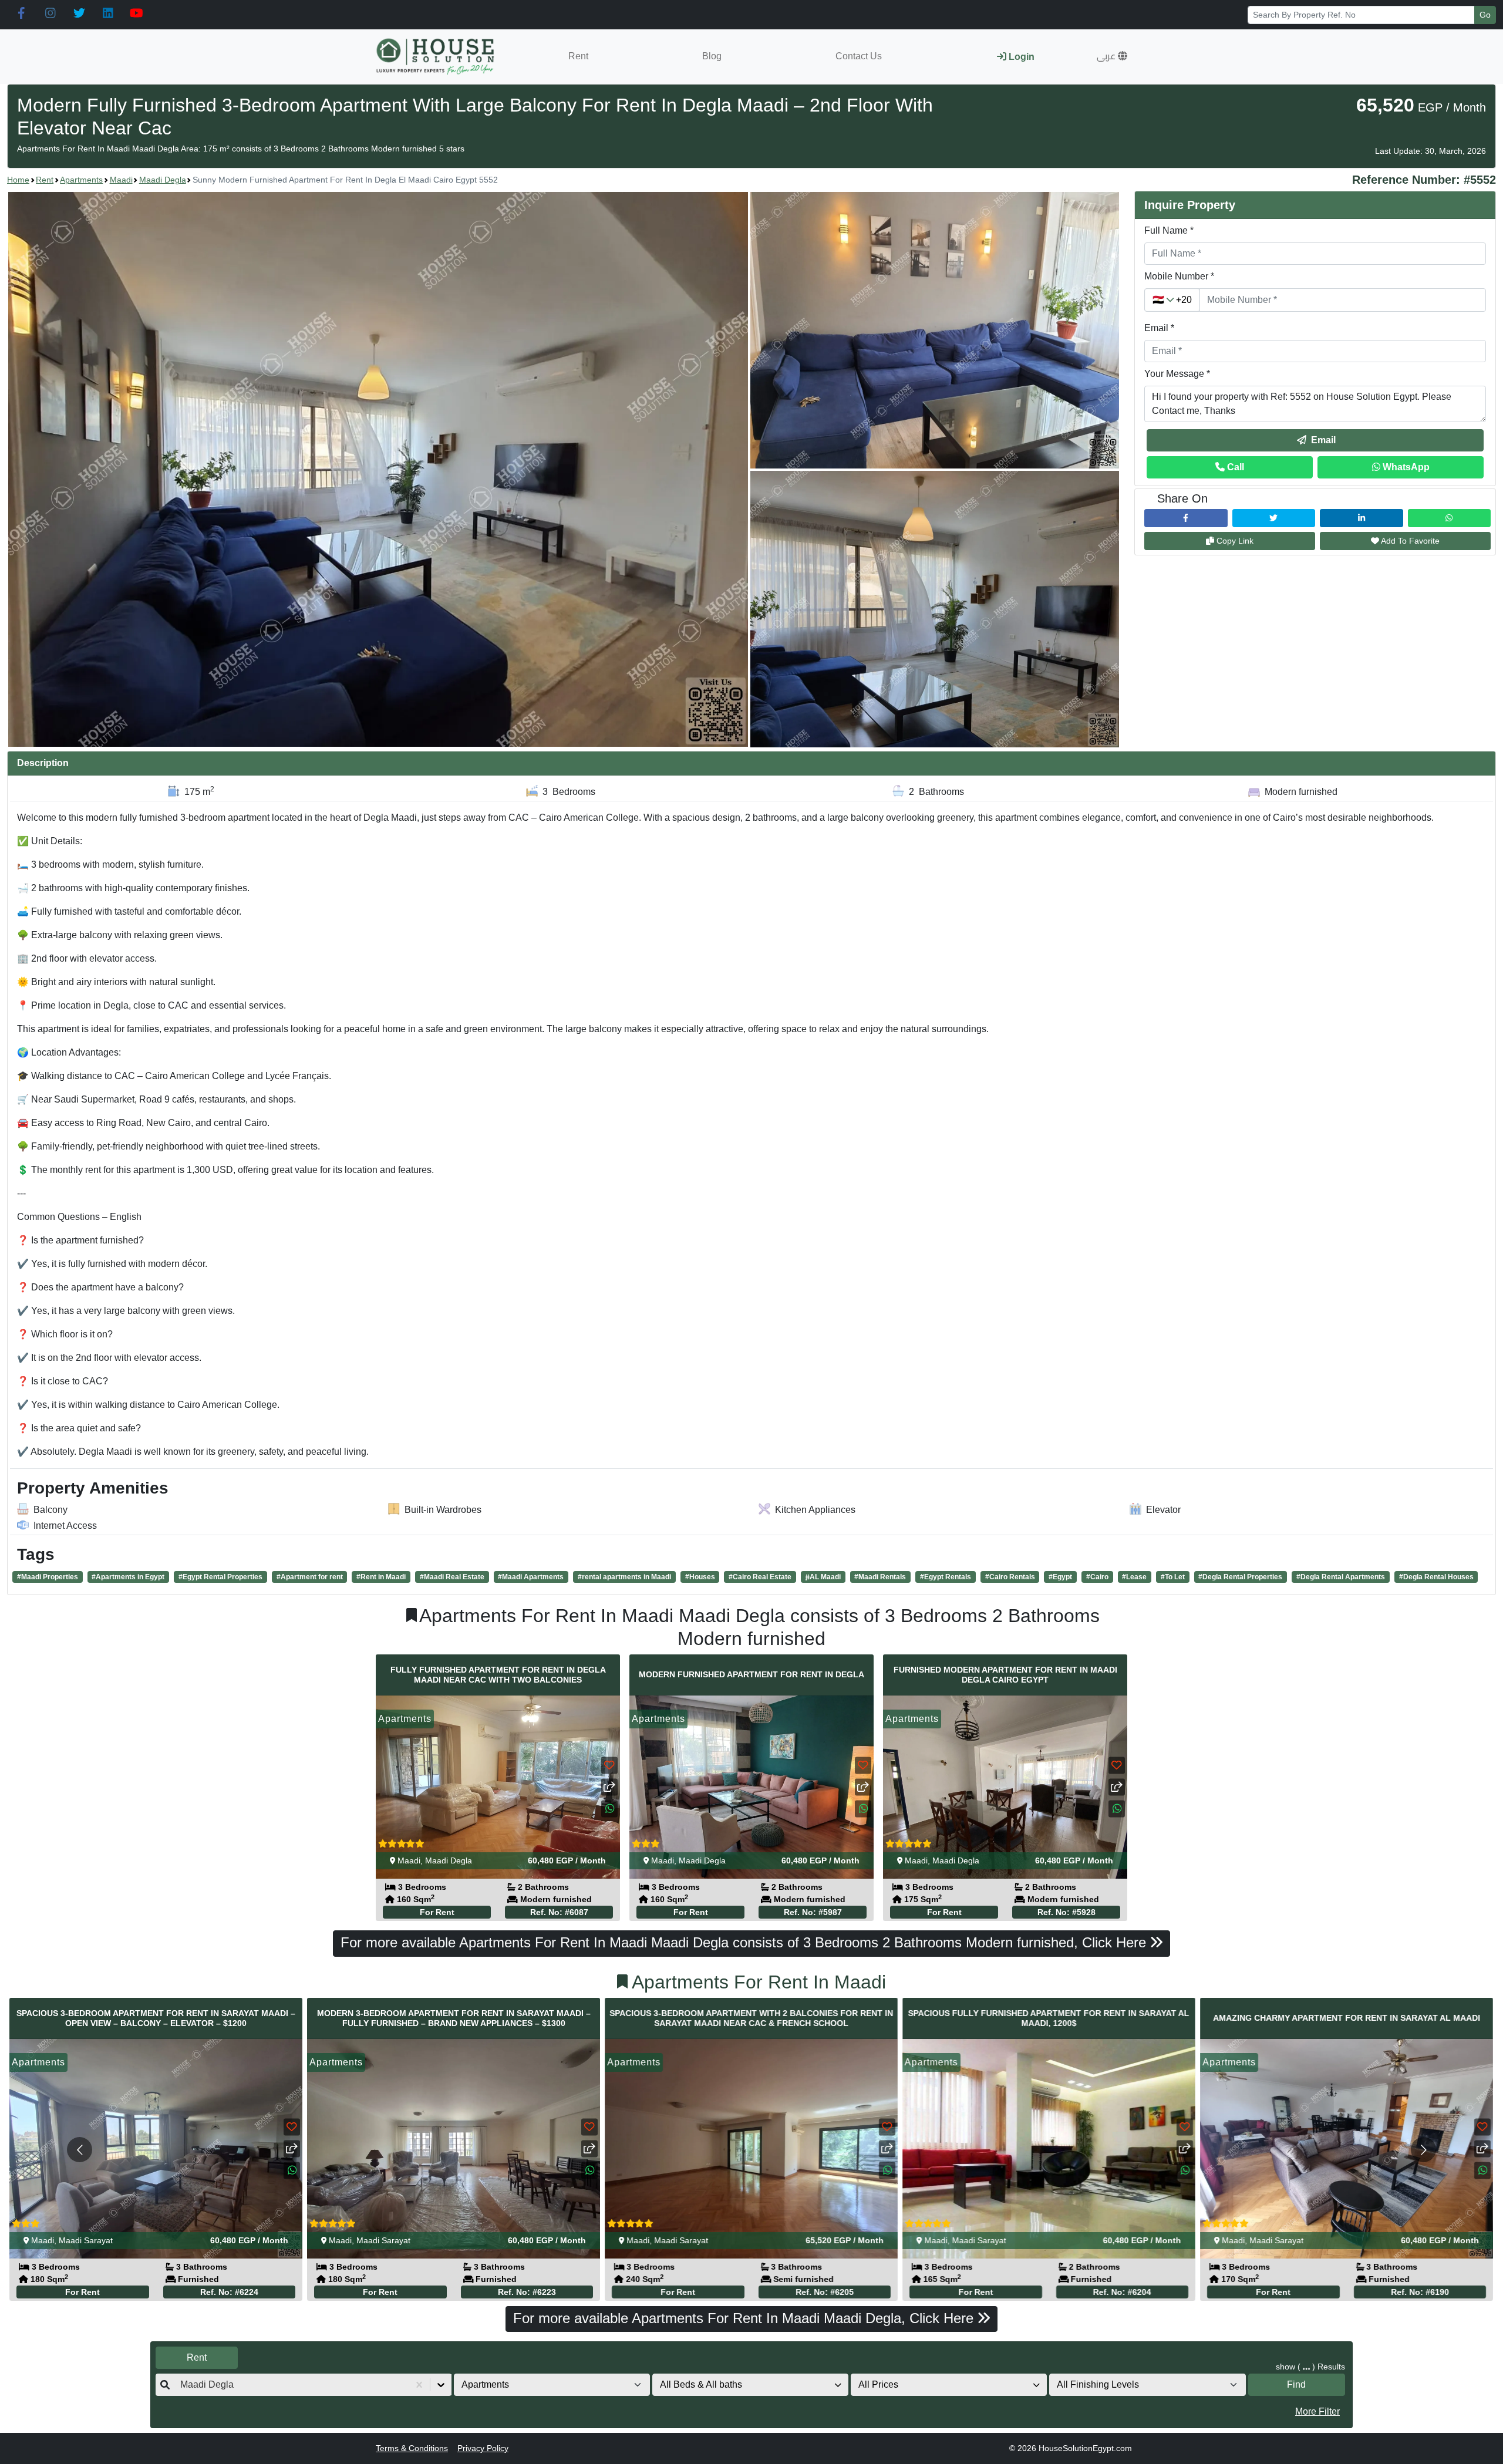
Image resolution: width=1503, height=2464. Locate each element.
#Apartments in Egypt (128, 1577)
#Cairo (1097, 1577)
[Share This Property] (609, 1787)
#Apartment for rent (310, 1577)
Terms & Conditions (412, 2448)
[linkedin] (108, 14)
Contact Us (859, 56)
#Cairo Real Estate (760, 1577)
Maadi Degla (163, 180)
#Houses (700, 1577)
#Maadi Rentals (880, 1577)
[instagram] (50, 14)
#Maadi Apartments (531, 1577)
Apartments (81, 180)
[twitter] (79, 14)
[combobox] (181, 2385)
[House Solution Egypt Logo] (437, 57)
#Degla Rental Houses (1436, 1577)
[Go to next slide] (1423, 2150)
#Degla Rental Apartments (1341, 1577)
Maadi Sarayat (86, 2241)
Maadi (121, 180)
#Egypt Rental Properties (220, 1577)
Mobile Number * (1179, 276)
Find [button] (1296, 2384)
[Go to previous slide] (80, 2150)
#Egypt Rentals (946, 1577)
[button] (1112, 56)
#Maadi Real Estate (452, 1577)
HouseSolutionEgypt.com (1085, 2448)
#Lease (1134, 1577)
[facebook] (21, 14)
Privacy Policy (483, 2448)
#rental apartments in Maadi (624, 1577)
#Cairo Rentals (1010, 1577)
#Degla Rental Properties (1240, 1577)
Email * (1159, 328)
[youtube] (137, 14)
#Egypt (1060, 1577)
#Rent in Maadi (381, 1577)
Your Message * (1177, 374)
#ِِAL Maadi (823, 1577)
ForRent (437, 1912)
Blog (712, 56)
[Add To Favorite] (609, 1766)
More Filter (1317, 2411)
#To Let (1173, 1577)
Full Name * (1169, 230)
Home (18, 180)
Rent (578, 56)
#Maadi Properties (48, 1577)
